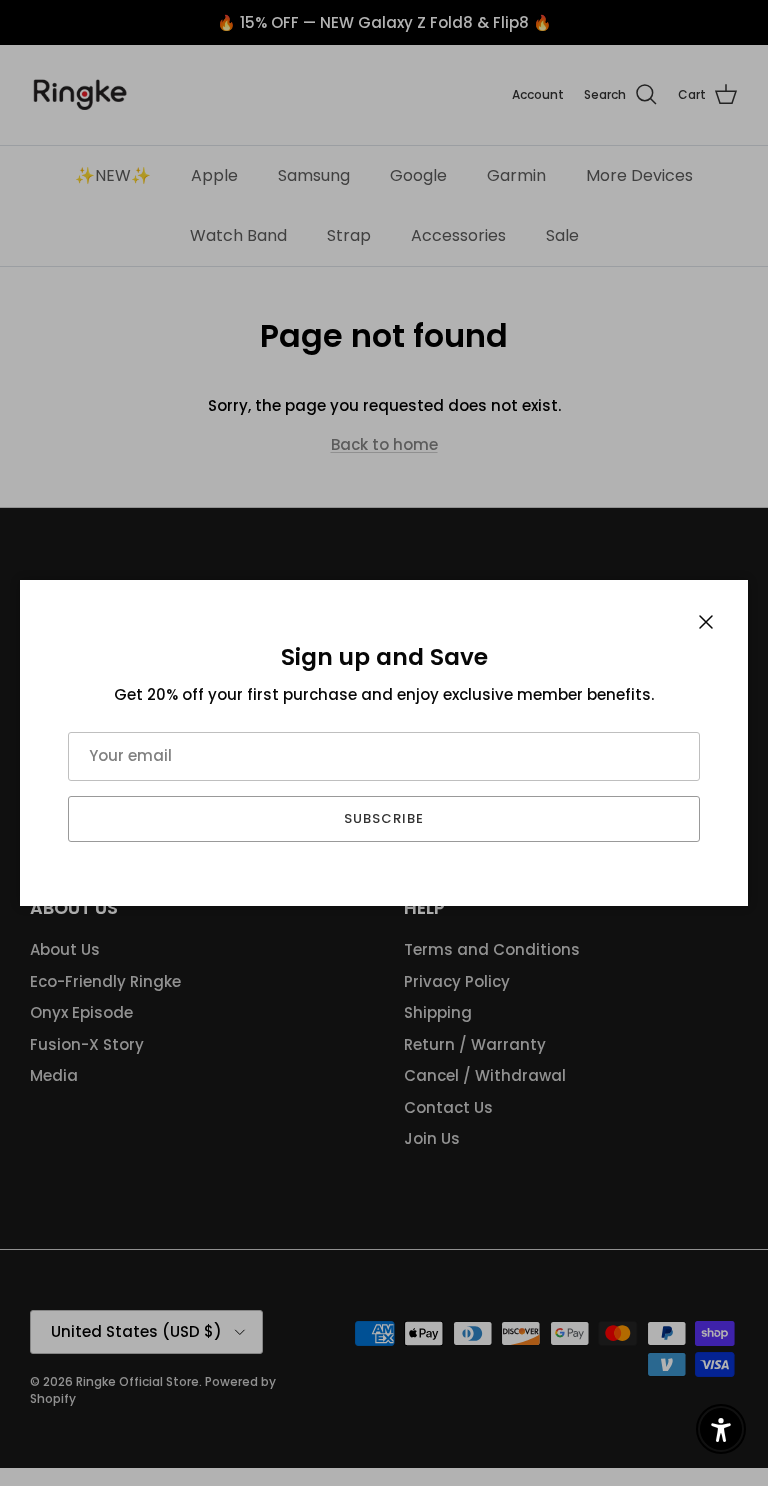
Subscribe (384, 818)
